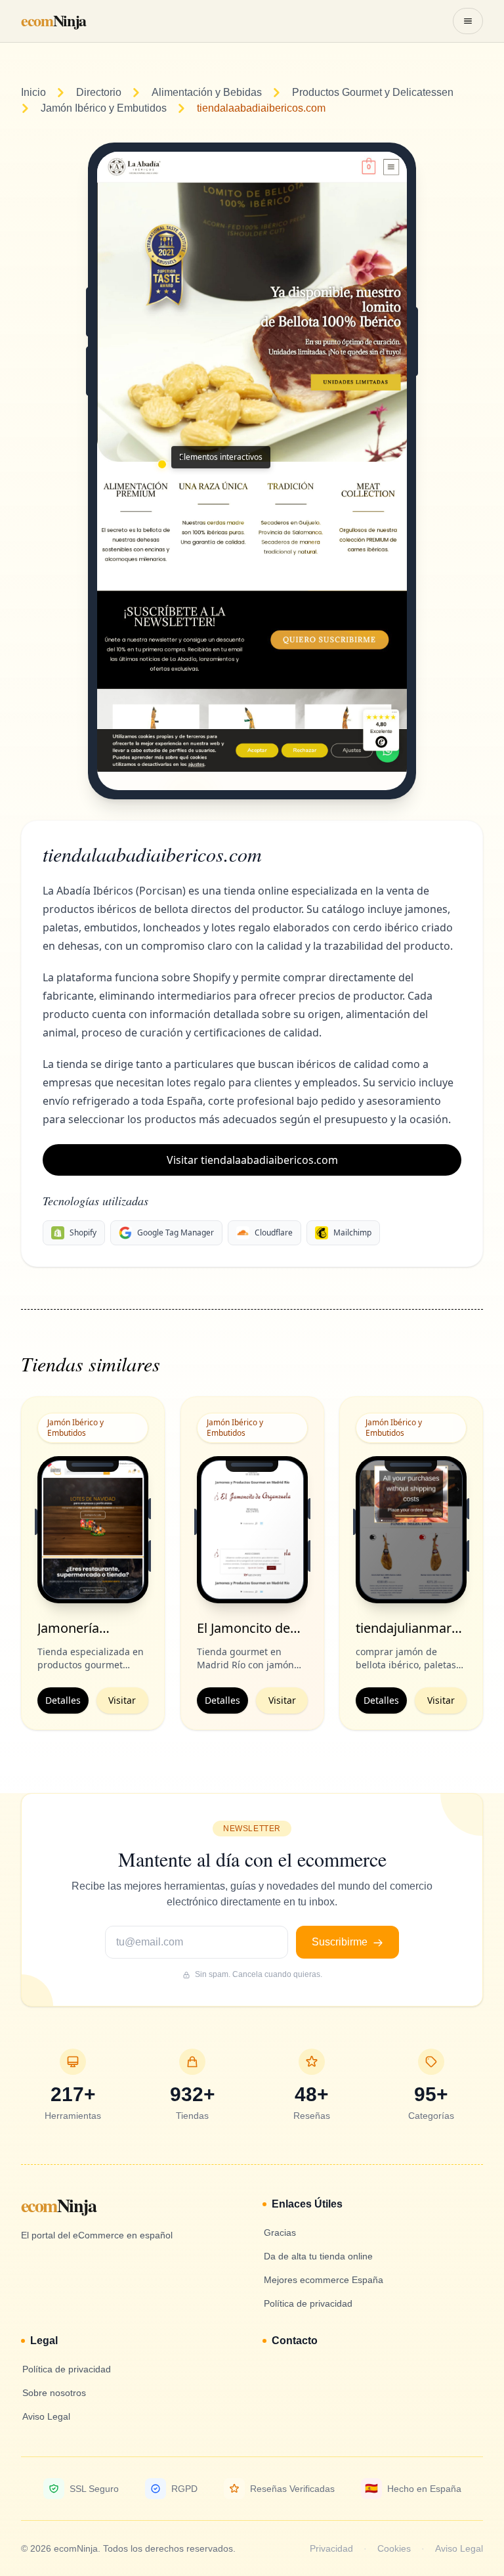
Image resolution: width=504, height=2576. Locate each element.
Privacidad (331, 2548)
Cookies (394, 2548)
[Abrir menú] (468, 21)
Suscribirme (341, 1942)
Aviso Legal (459, 2548)
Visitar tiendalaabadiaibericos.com (252, 1160)
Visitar (122, 1700)
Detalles (63, 1700)
